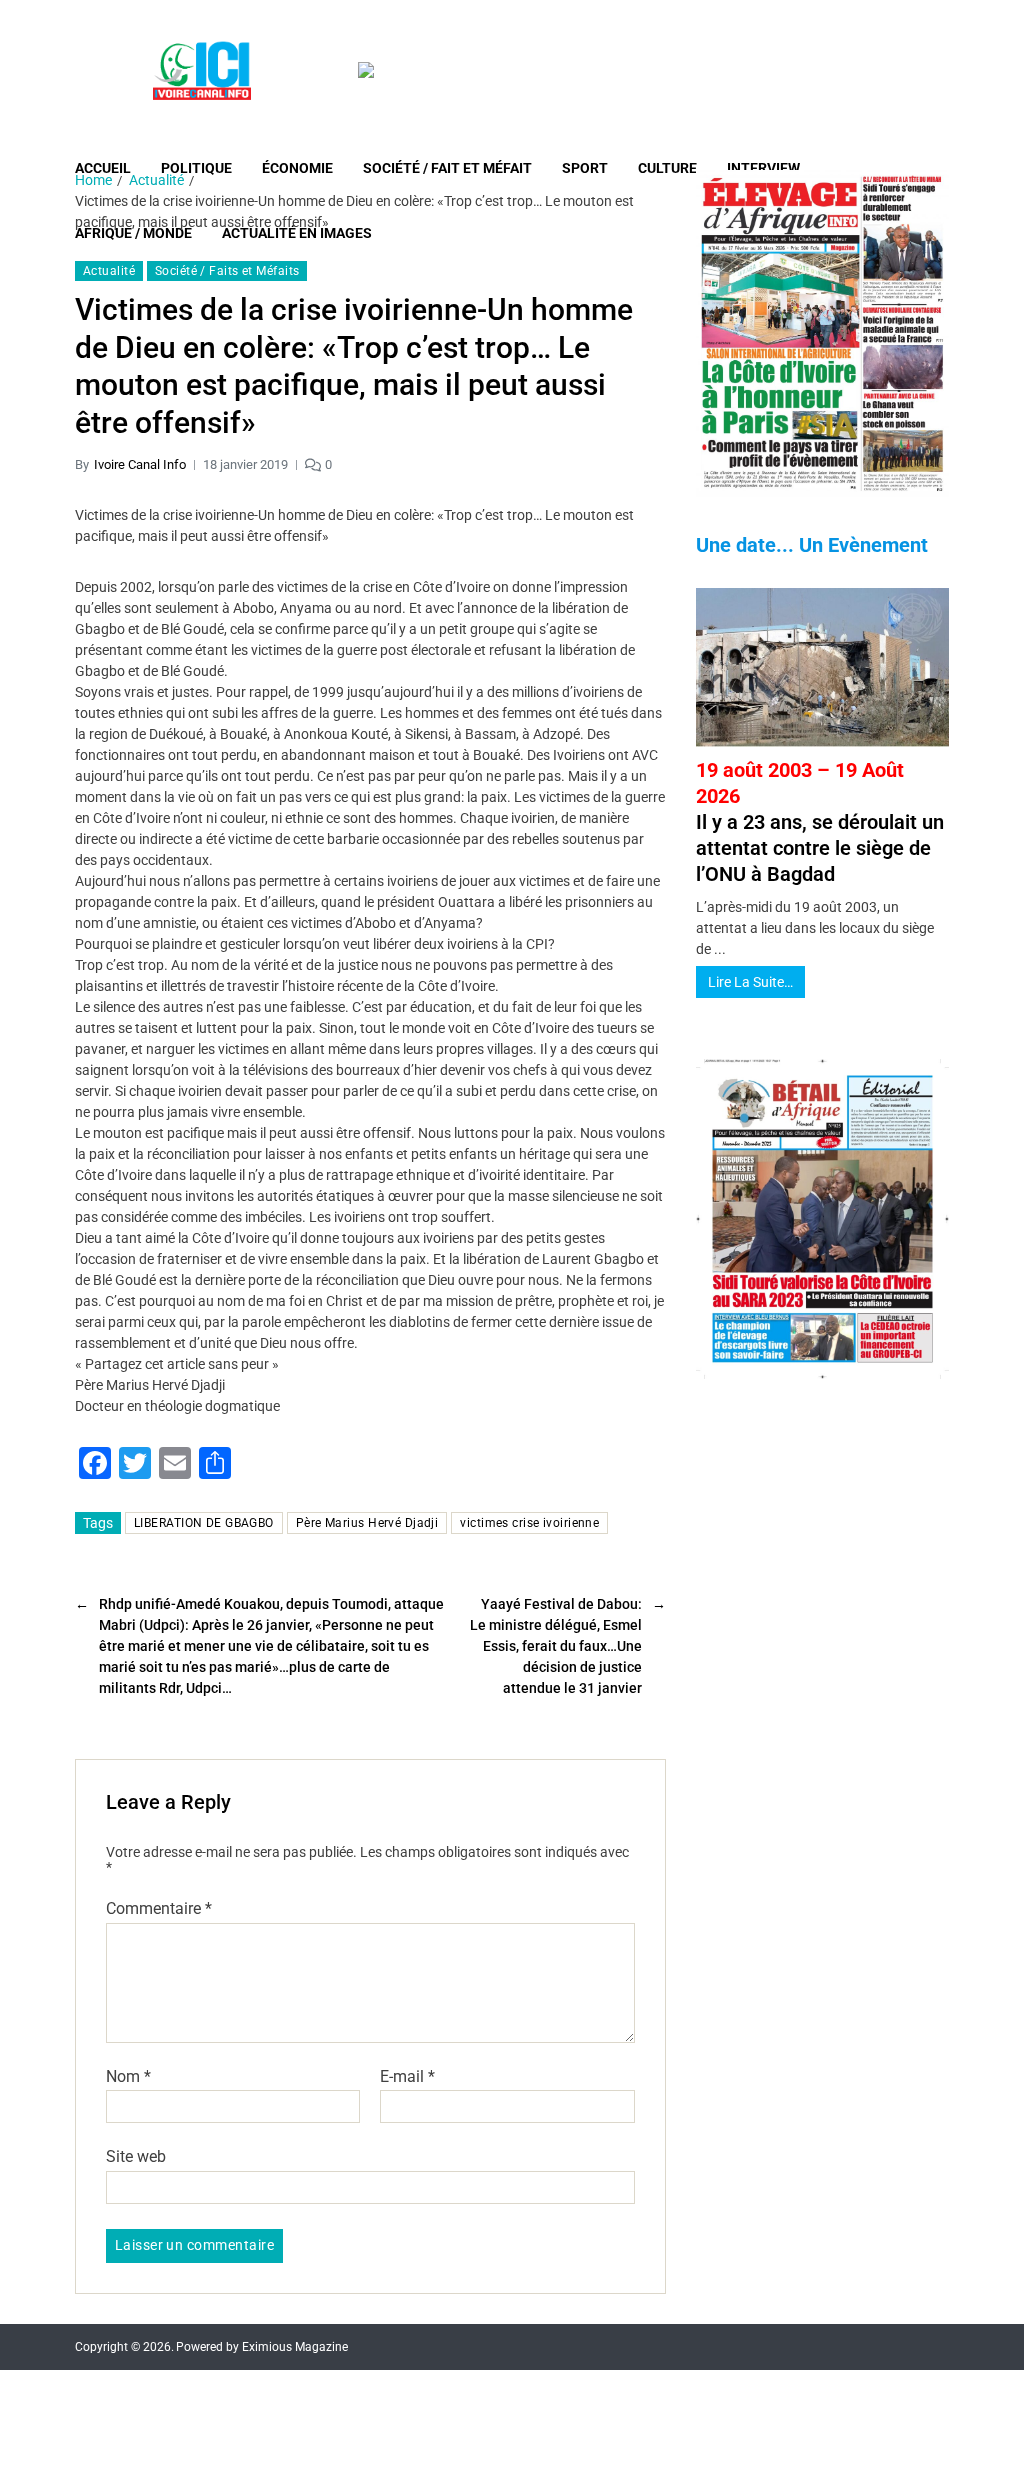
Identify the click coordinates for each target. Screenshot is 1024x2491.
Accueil (103, 168)
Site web (136, 2156)
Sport (585, 168)
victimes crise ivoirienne (529, 1523)
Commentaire (159, 1909)
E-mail (407, 2077)
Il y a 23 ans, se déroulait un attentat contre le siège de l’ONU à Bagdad (820, 822)
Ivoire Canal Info (140, 464)
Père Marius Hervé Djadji (367, 1523)
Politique (196, 168)
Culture (667, 168)
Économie (297, 168)
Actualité (109, 271)
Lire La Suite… (750, 982)
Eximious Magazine (295, 2347)
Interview (763, 168)
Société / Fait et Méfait (447, 168)
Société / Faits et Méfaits (227, 271)
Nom (128, 2077)
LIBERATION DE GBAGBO (204, 1523)
